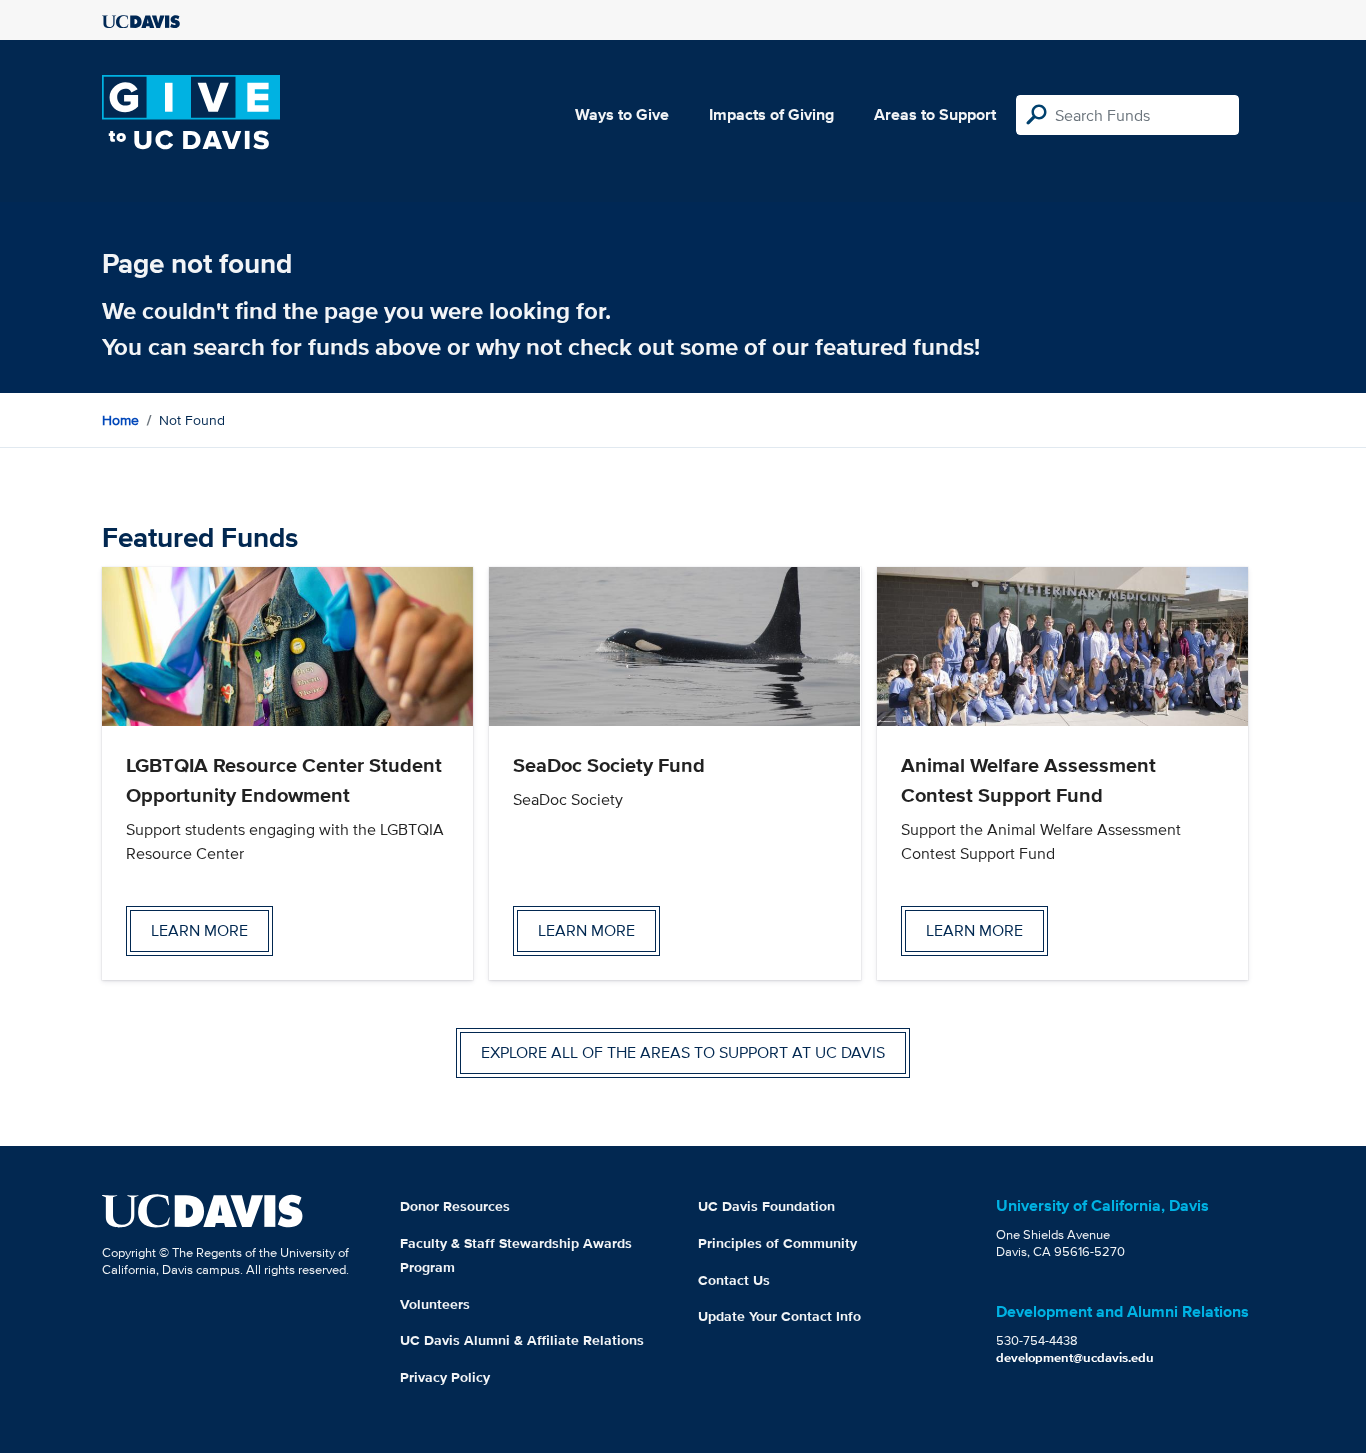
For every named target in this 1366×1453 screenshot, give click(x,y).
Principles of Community (777, 1243)
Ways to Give (622, 114)
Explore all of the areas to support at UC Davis (683, 1052)
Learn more (199, 930)
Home (120, 420)
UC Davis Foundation (766, 1206)
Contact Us (734, 1280)
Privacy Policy (445, 1377)
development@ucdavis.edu (1075, 1357)
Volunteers (435, 1304)
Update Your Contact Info (779, 1316)
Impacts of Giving (771, 114)
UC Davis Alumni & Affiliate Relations (522, 1340)
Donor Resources (455, 1206)
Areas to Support (935, 114)
